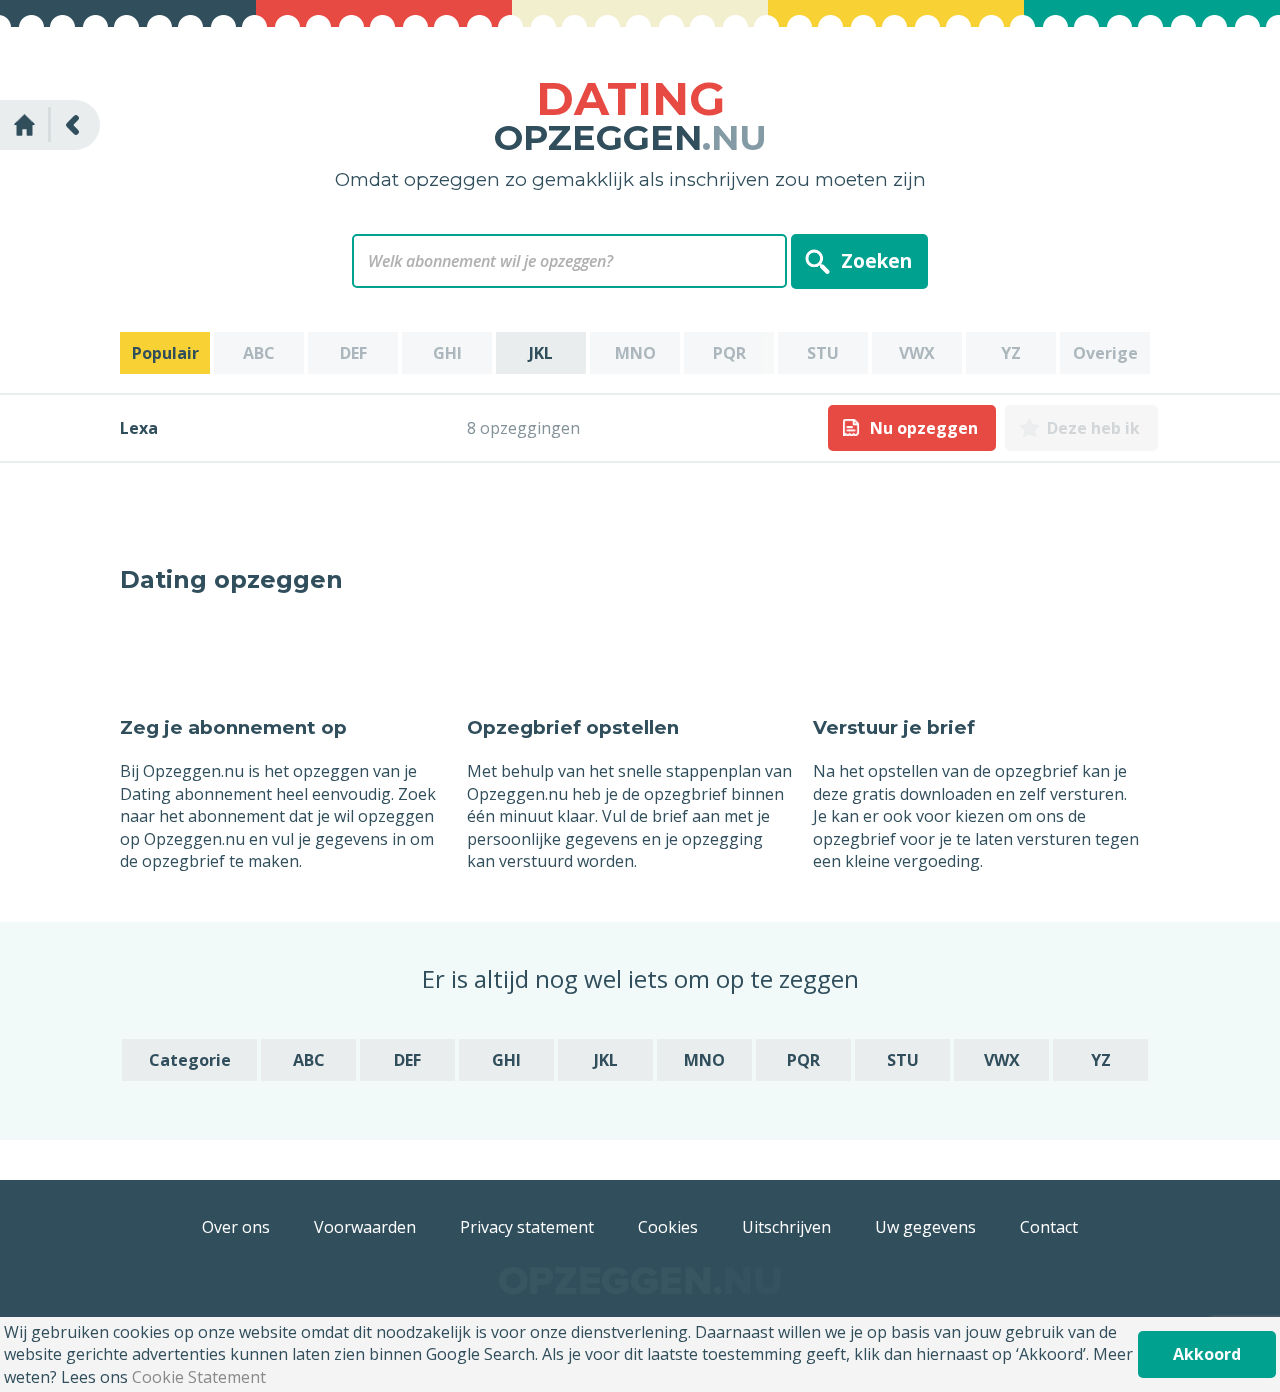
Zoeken (876, 260)
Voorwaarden (365, 1227)
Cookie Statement (199, 1377)
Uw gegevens (925, 1227)
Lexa (139, 428)
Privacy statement (527, 1227)
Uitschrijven (786, 1227)
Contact (1049, 1227)
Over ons (236, 1227)
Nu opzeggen (924, 428)
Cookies (668, 1227)
